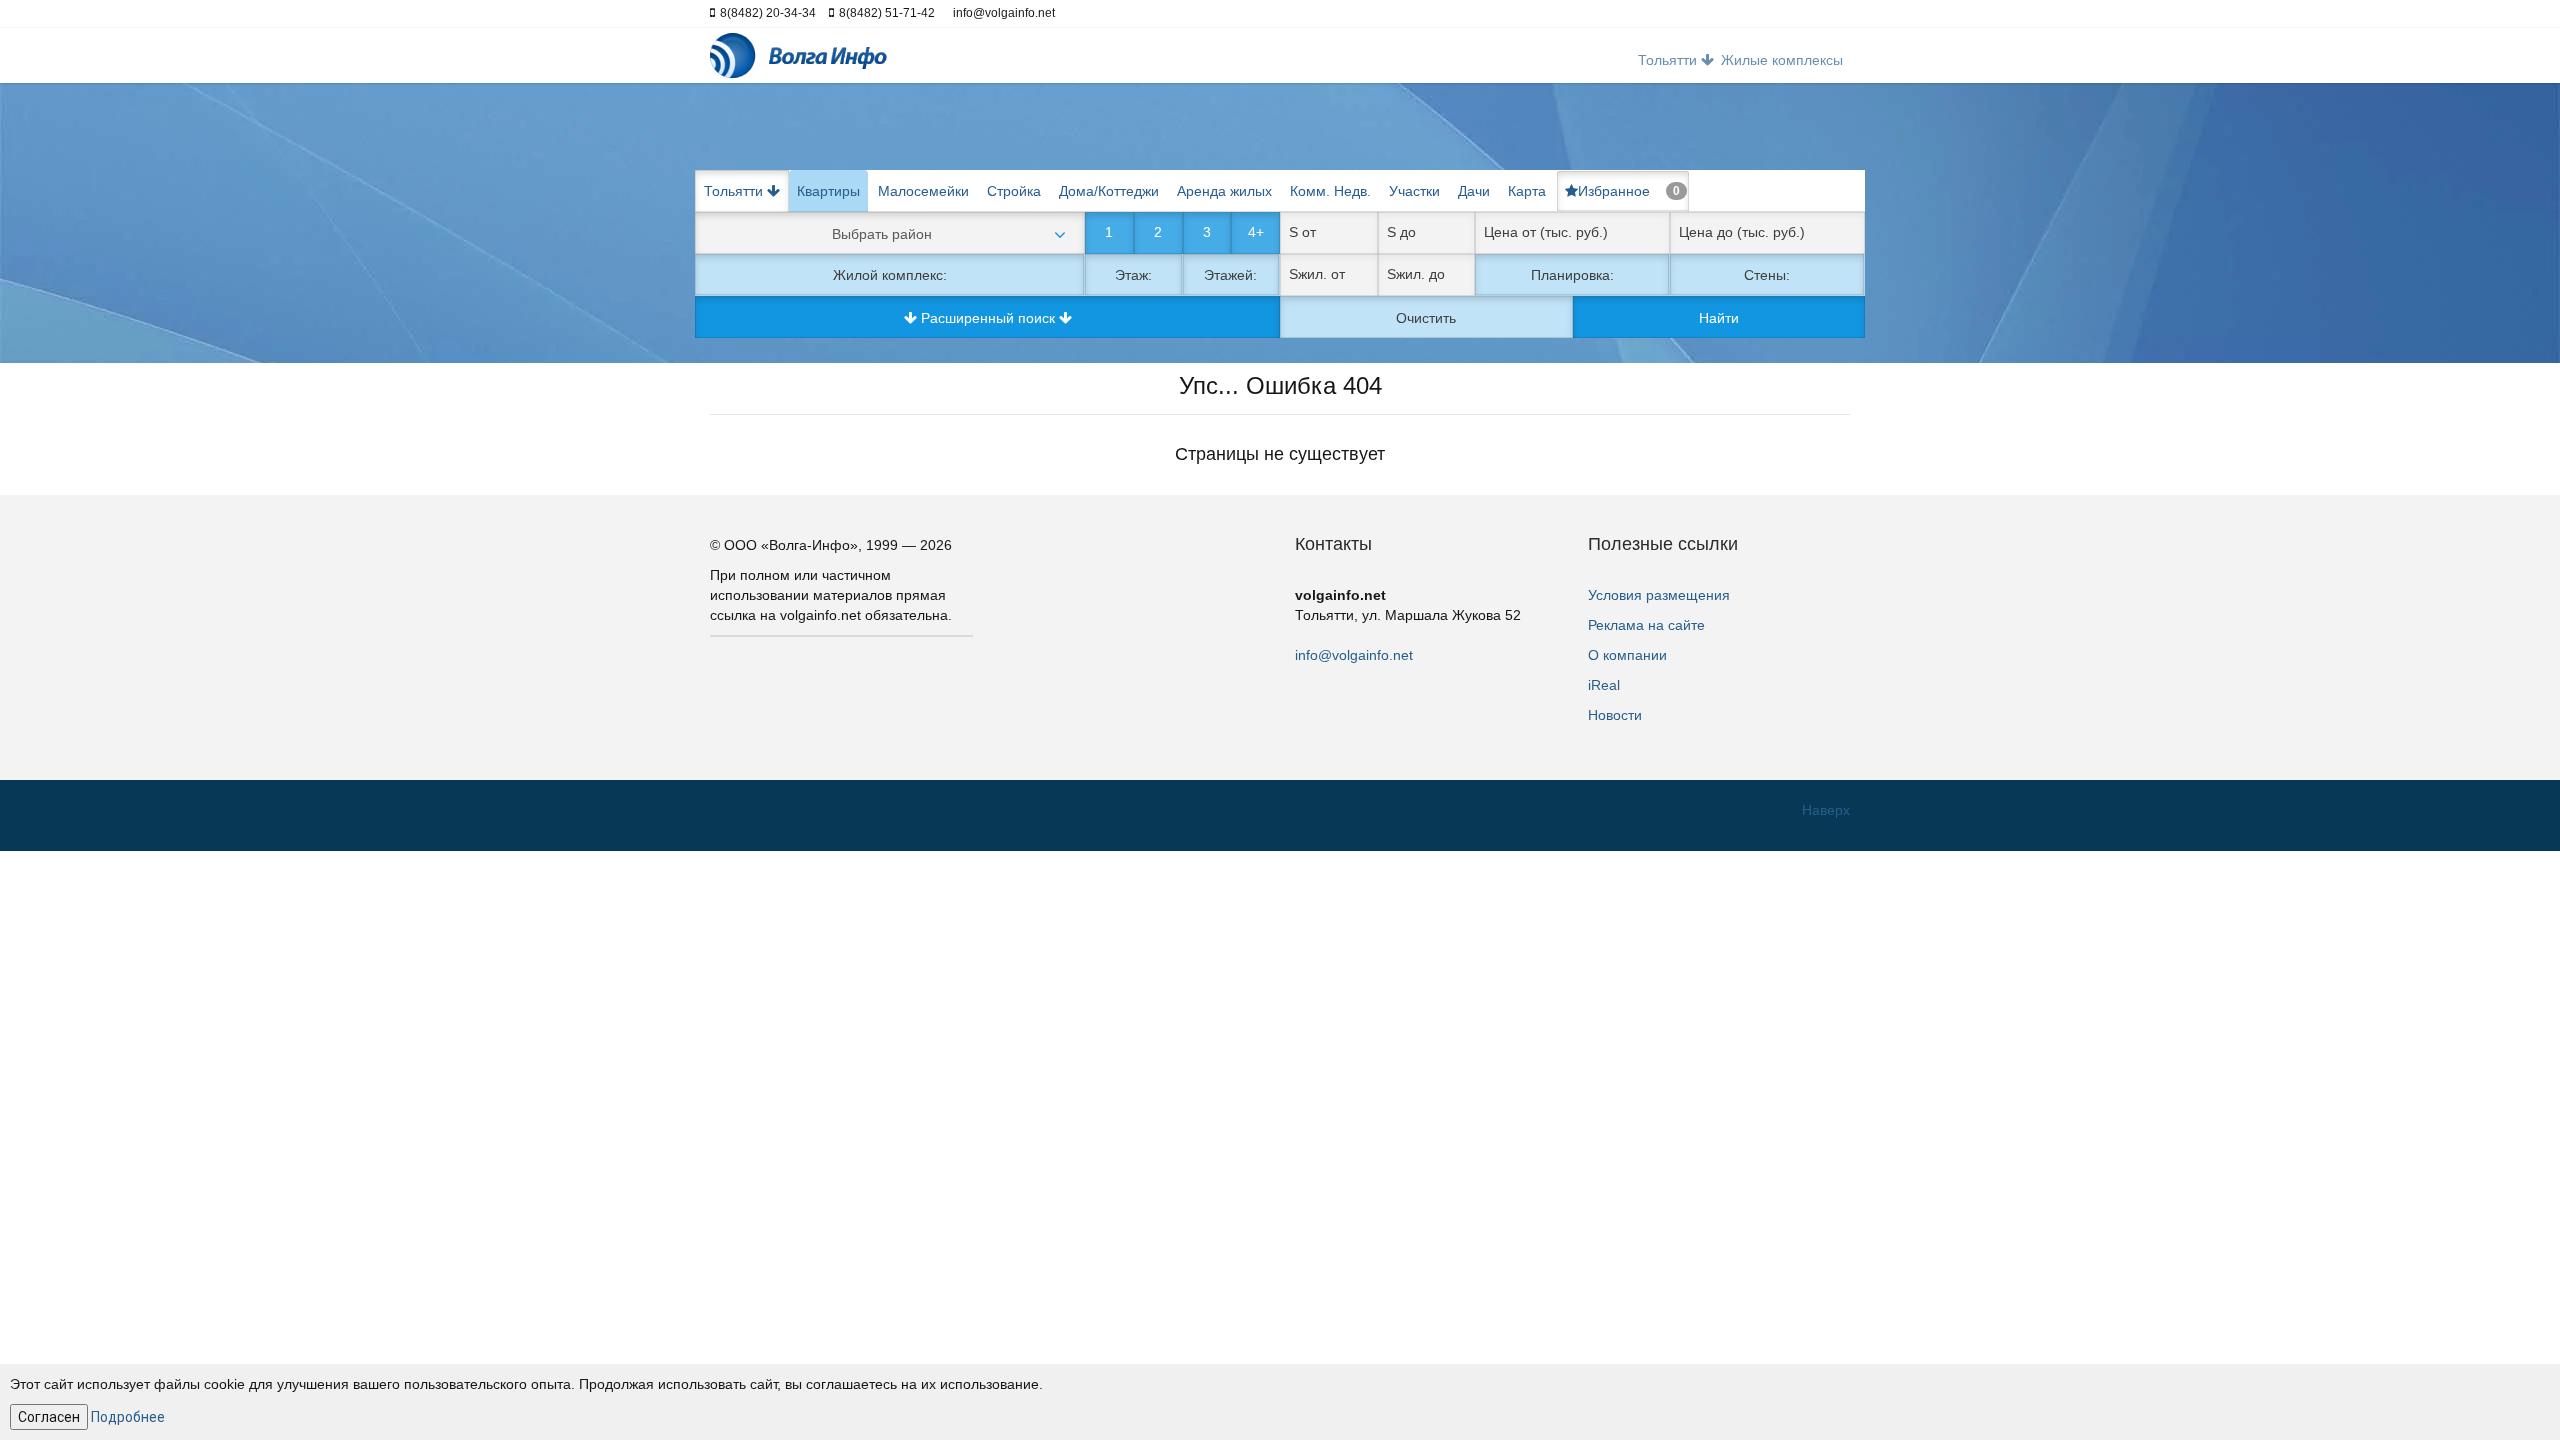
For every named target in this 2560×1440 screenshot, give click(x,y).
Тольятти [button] (1669, 60)
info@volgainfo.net (1354, 655)
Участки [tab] (1414, 191)
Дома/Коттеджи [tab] (1109, 191)
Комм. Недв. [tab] (1330, 191)
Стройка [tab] (1014, 191)
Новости (1615, 715)
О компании (1627, 655)
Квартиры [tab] (828, 191)
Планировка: (1572, 275)
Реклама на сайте (1646, 625)
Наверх (1826, 810)
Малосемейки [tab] (923, 191)
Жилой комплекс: (890, 275)
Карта (1527, 191)
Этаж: (1133, 275)
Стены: (1767, 275)
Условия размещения (1659, 595)
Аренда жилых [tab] (1224, 191)
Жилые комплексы (1782, 60)
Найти (1719, 318)
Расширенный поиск (988, 318)
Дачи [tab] (1474, 191)
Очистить (1426, 318)
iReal (1604, 685)
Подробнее (128, 1417)
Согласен (49, 1417)
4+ (1256, 232)
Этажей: (1230, 275)
